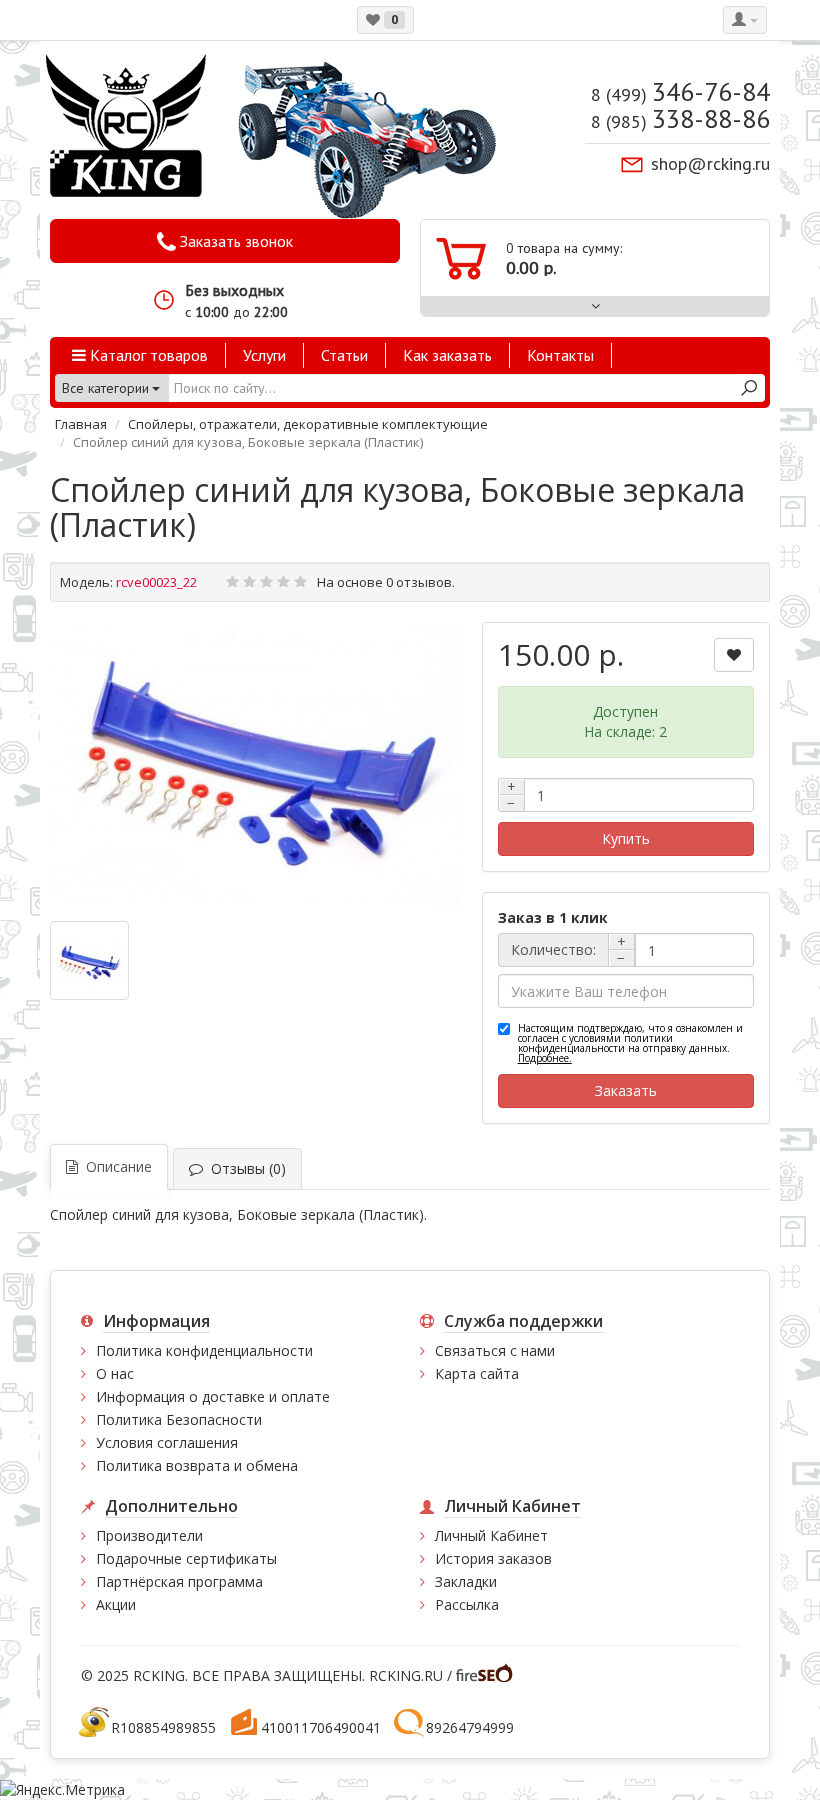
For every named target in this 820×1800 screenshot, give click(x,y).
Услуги (264, 355)
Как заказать (447, 355)
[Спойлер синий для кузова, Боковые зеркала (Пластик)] (256, 766)
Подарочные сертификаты (186, 1558)
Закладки (466, 1581)
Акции (116, 1604)
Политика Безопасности (179, 1419)
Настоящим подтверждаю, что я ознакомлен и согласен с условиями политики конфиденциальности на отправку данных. (630, 1043)
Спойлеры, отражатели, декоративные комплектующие (308, 424)
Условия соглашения (167, 1442)
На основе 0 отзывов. (386, 582)
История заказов (493, 1558)
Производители (149, 1535)
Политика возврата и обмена (197, 1465)
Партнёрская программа (179, 1581)
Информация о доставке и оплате (213, 1396)
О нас (115, 1373)
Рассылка (467, 1604)
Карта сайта (477, 1373)
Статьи (344, 355)
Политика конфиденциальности (204, 1350)
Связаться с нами (495, 1350)
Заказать (626, 1090)
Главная (81, 424)
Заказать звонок (234, 241)
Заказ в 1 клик (553, 917)
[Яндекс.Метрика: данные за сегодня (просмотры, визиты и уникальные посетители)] (62, 1790)
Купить (626, 838)
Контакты (560, 355)
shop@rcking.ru (710, 163)
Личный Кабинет (491, 1535)
